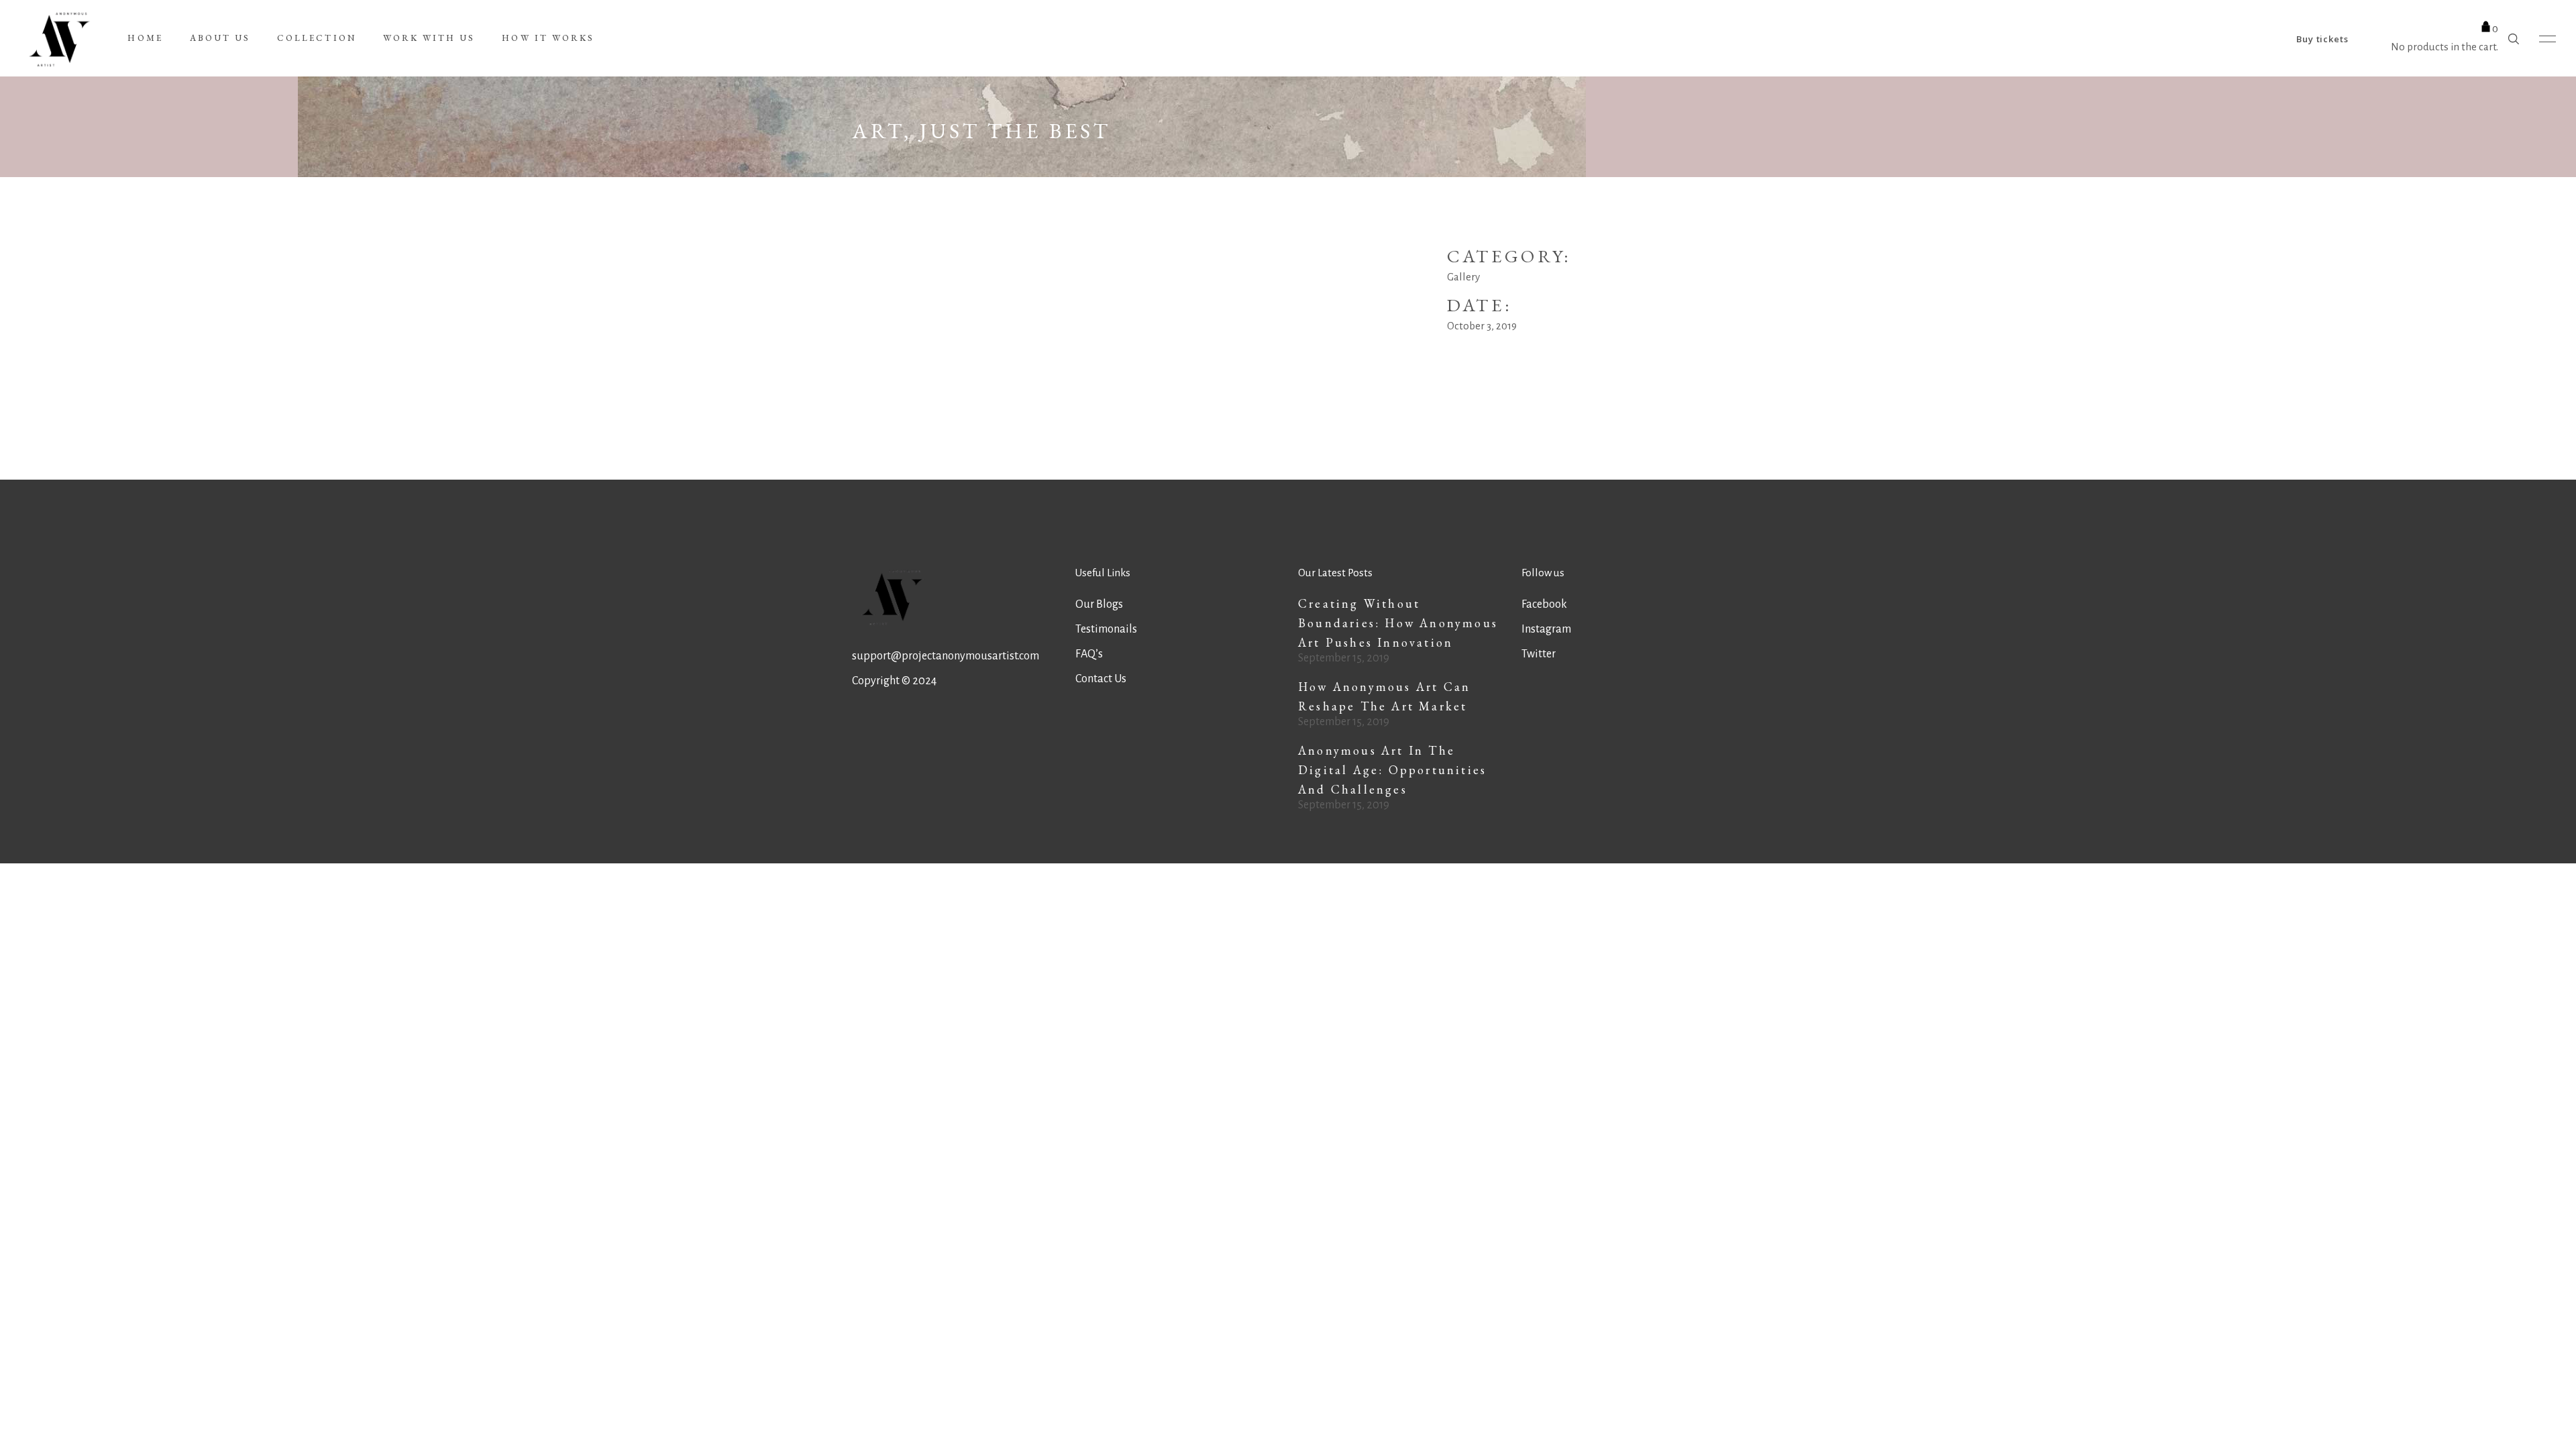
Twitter (1539, 654)
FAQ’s (1089, 654)
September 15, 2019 (1344, 658)
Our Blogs (1099, 604)
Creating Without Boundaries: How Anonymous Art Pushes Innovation (1398, 623)
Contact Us (1101, 679)
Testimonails (1106, 629)
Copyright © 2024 (894, 681)
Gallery (1463, 277)
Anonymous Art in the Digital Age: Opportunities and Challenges (1392, 770)
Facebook (1544, 604)
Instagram (1546, 629)
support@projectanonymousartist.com (946, 656)
